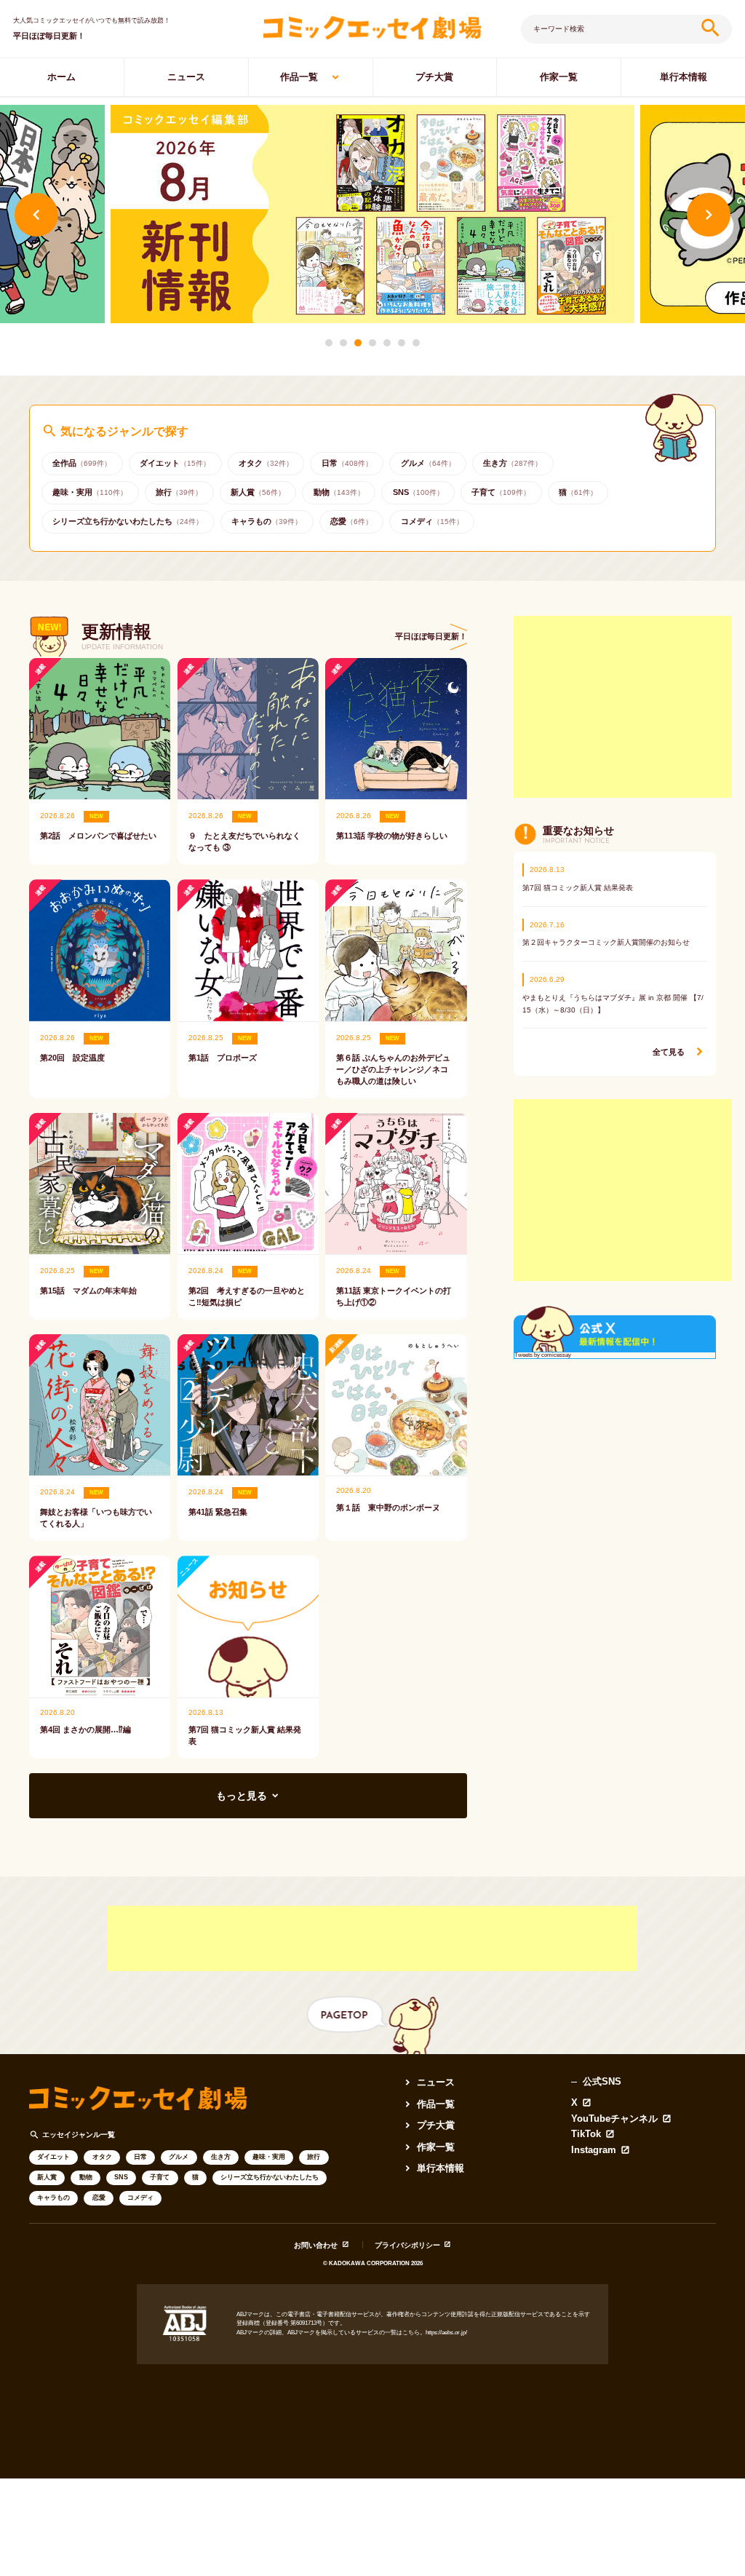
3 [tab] (358, 343)
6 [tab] (402, 343)
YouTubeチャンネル (614, 2119)
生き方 (221, 2157)
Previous (36, 215)
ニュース (186, 77)
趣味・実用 (269, 2157)
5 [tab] (387, 343)
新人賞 (47, 2177)
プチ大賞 (434, 77)
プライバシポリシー (407, 2245)
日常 (140, 2157)
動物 (86, 2177)
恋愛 (99, 2197)
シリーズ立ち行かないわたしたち (270, 2177)
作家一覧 (559, 77)
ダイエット (53, 2157)
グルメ (179, 2157)
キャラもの (53, 2197)
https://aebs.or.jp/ (446, 2333)
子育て (160, 2177)
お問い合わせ (316, 2245)
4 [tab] (372, 343)
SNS (121, 2177)
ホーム (61, 77)
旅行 (314, 2157)
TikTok (586, 2135)
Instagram (594, 2151)
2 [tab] (343, 343)
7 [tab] (416, 343)
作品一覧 (299, 77)
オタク (102, 2157)
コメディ (140, 2197)
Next (709, 215)
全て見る (669, 1052)
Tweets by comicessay (543, 1355)
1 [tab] (329, 343)
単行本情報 (684, 77)
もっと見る (242, 1796)
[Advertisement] (623, 707)
